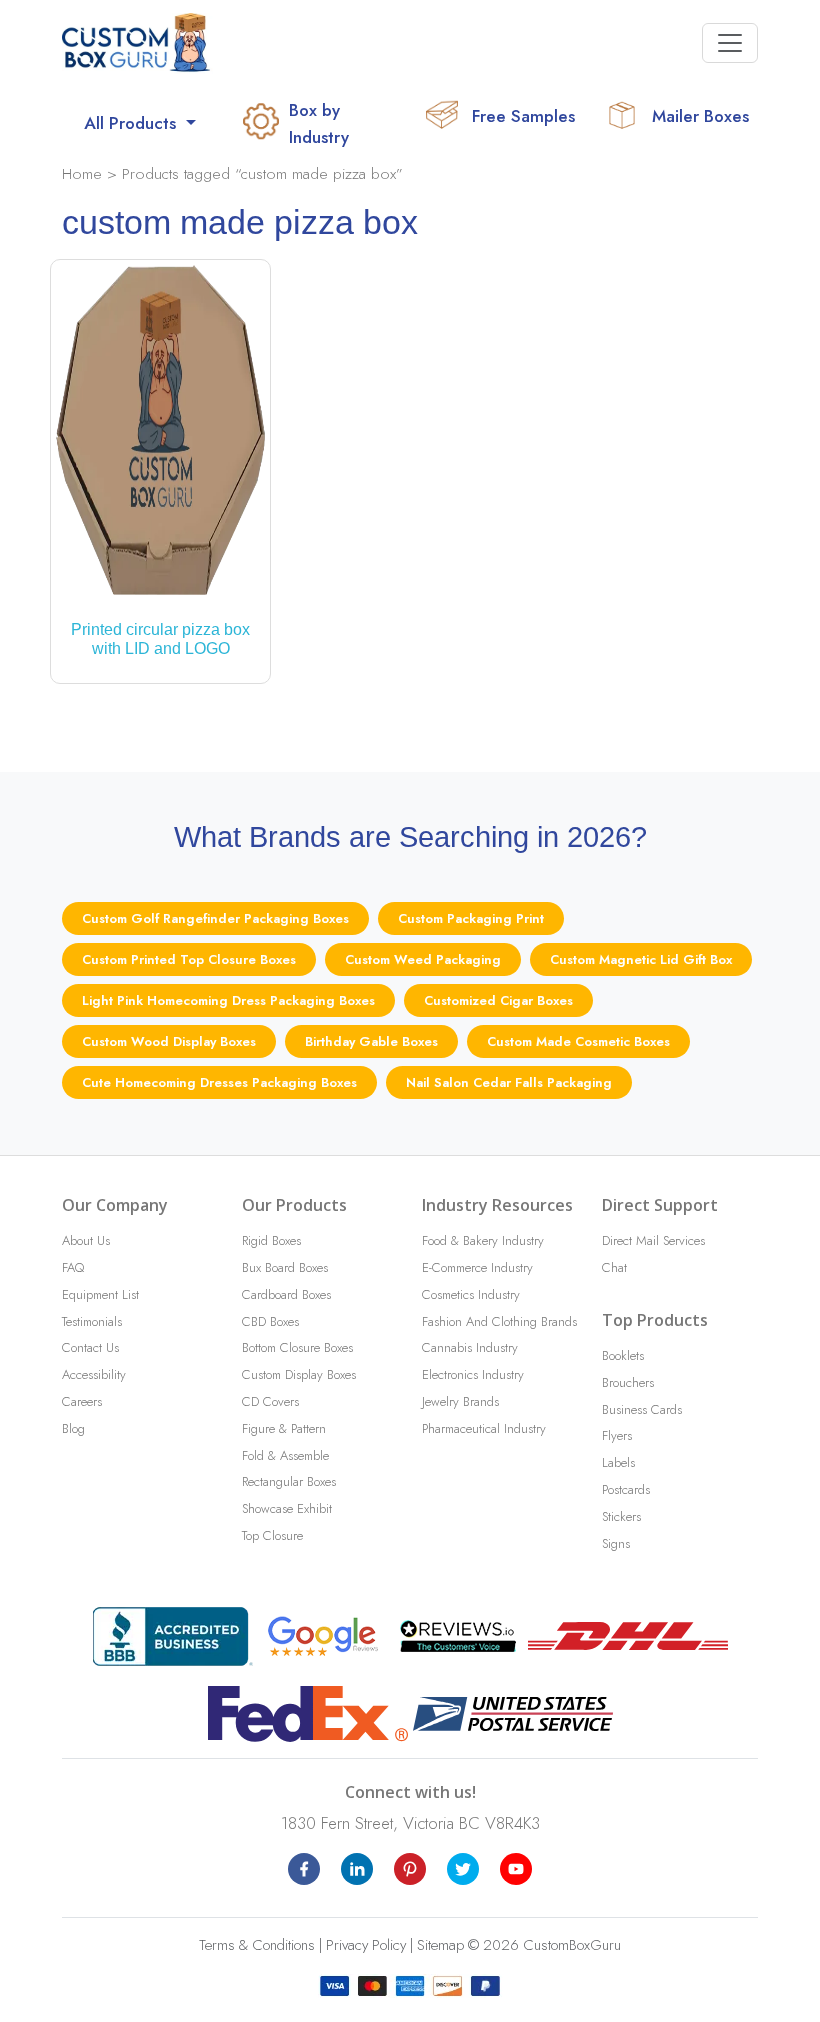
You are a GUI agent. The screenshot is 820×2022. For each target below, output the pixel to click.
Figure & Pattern (284, 1428)
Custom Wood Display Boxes (169, 1041)
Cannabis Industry (470, 1347)
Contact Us (90, 1347)
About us (86, 1240)
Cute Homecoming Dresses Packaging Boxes (219, 1082)
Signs (616, 1543)
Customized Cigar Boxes (498, 1000)
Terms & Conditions (257, 1945)
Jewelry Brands (460, 1401)
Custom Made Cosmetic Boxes (578, 1041)
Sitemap (440, 1945)
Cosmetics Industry (471, 1294)
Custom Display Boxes (299, 1374)
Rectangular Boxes (289, 1481)
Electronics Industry (473, 1374)
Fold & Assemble (285, 1455)
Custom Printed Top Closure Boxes (189, 959)
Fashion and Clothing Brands (499, 1321)
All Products (132, 123)
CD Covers (270, 1401)
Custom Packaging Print (471, 918)
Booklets (623, 1355)
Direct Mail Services (653, 1240)
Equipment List (100, 1294)
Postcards (626, 1489)
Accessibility (94, 1374)
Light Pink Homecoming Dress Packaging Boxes (228, 1000)
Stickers (621, 1516)
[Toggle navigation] (730, 43)
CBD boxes (270, 1321)
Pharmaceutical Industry (484, 1428)
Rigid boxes (271, 1240)
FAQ (73, 1267)
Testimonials (92, 1321)
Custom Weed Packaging (423, 959)
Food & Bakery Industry (483, 1240)
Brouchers (628, 1382)
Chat (614, 1267)
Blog (73, 1428)
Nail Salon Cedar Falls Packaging (509, 1082)
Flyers (617, 1435)
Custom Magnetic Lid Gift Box (641, 959)
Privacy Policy (366, 1945)
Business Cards (642, 1409)
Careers (82, 1401)
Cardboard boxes (286, 1294)
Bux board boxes (285, 1267)
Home (82, 173)
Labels (618, 1462)
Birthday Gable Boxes (371, 1041)
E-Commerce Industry (477, 1267)
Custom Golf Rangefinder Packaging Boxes (215, 918)
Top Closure (272, 1535)
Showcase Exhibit (287, 1508)
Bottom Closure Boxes (297, 1347)
